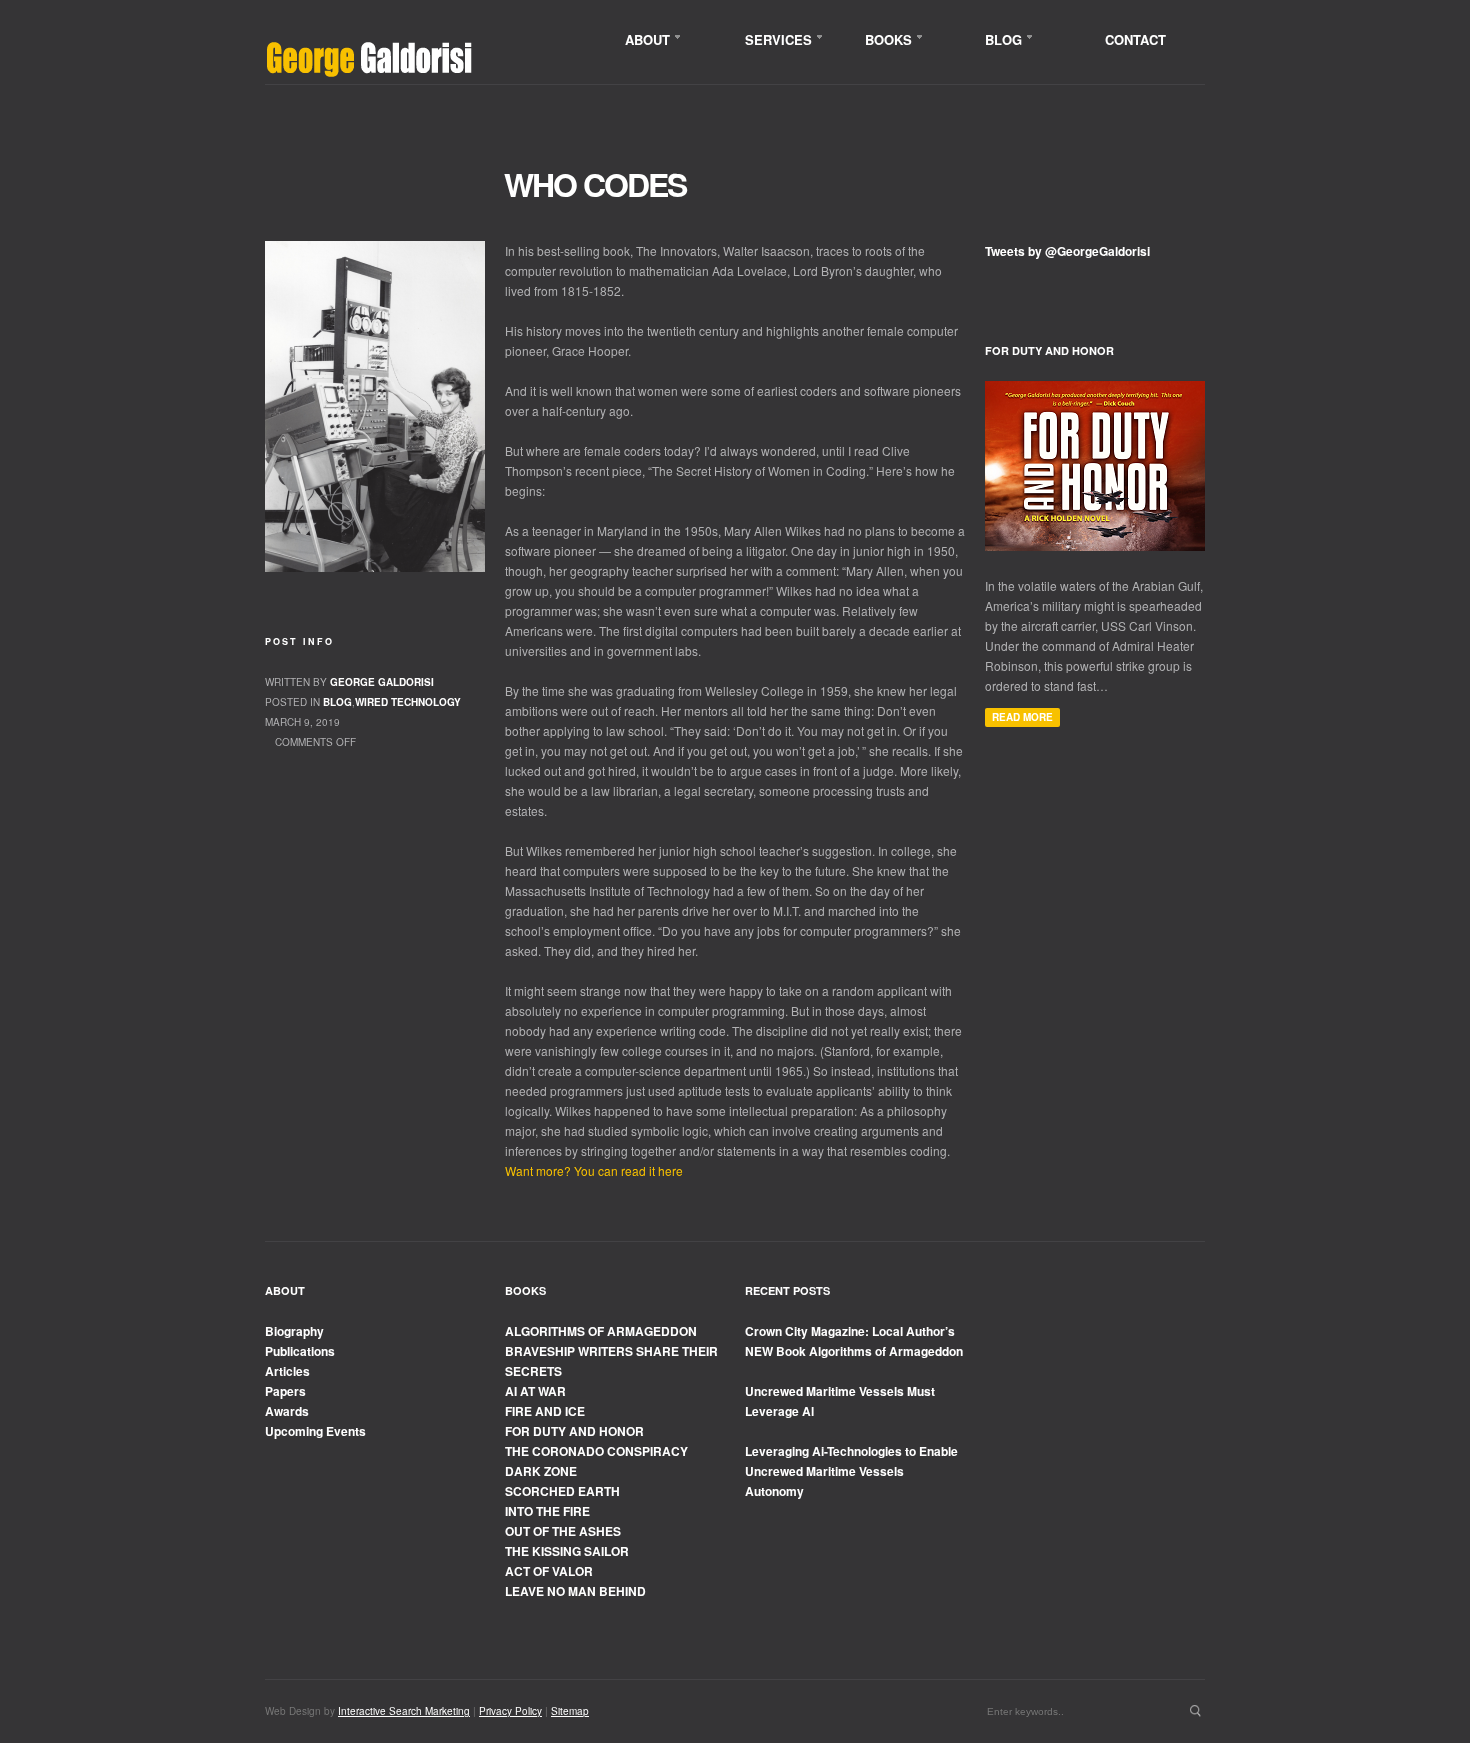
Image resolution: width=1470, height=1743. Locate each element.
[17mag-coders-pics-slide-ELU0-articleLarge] (375, 406)
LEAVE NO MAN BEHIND (575, 1591)
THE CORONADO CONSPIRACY (596, 1451)
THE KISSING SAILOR (567, 1551)
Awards (287, 1411)
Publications (300, 1351)
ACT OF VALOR (549, 1571)
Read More (1022, 717)
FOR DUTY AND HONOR (574, 1431)
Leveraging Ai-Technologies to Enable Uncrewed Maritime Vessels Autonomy (851, 1471)
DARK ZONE (541, 1471)
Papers (285, 1391)
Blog (337, 702)
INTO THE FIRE (547, 1511)
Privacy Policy (510, 1711)
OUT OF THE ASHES (563, 1531)
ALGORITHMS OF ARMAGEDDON (601, 1331)
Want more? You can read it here (594, 1170)
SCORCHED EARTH (562, 1491)
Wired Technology (408, 702)
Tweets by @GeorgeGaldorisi (1067, 251)
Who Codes (595, 184)
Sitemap (570, 1711)
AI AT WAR (535, 1391)
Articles (287, 1371)
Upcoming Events (315, 1431)
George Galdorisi (382, 682)
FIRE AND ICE (545, 1411)
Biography (294, 1331)
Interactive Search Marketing (404, 1711)
